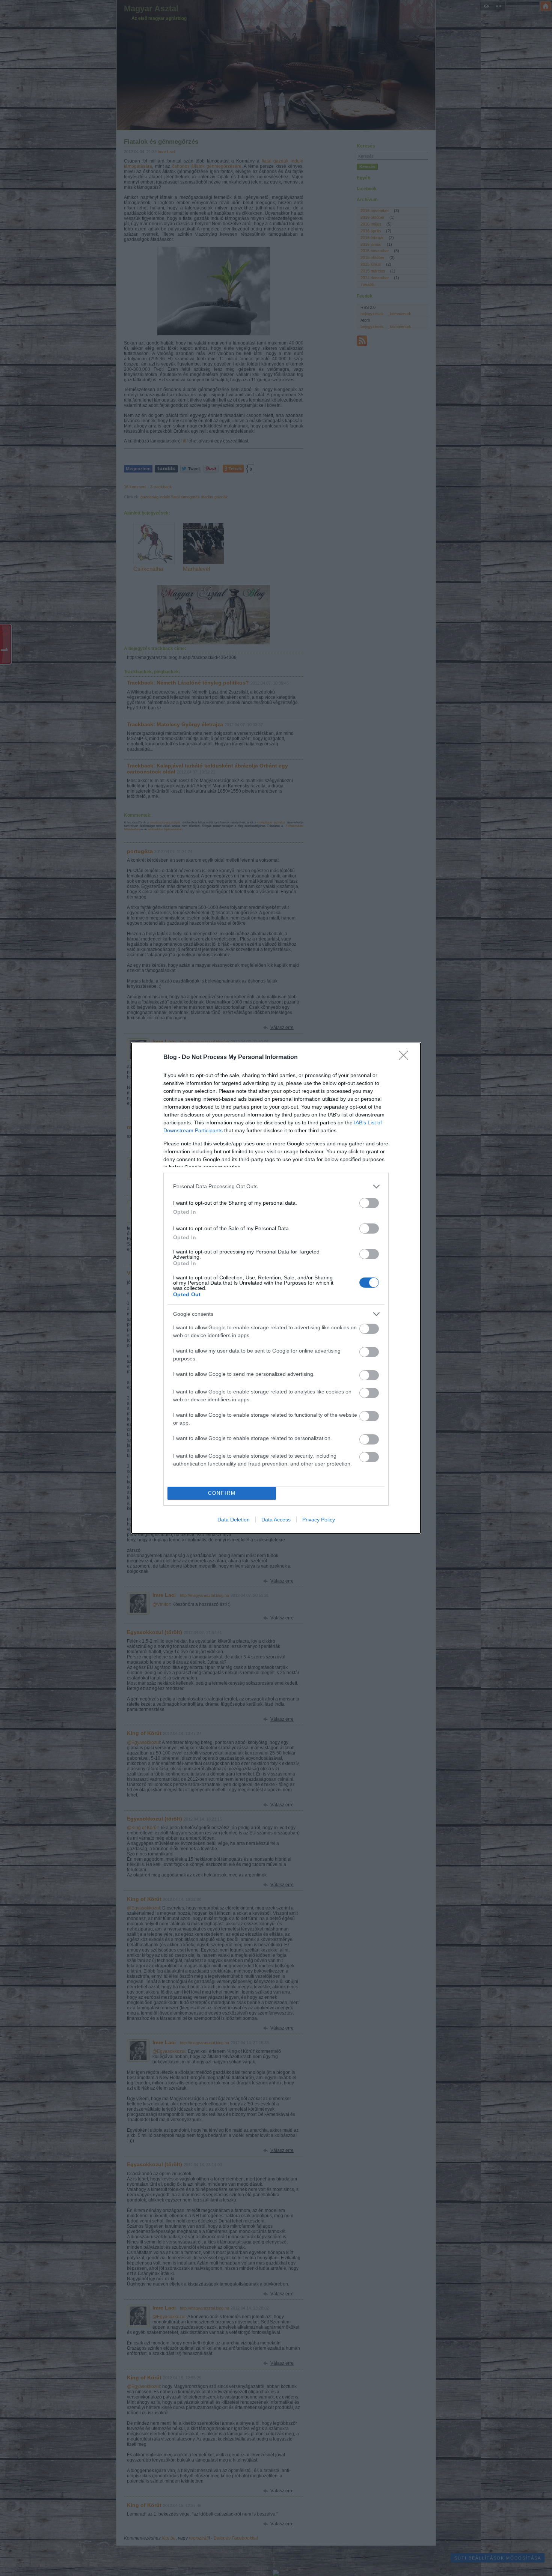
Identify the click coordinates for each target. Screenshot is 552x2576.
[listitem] (276, 1186)
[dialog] (276, 1288)
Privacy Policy (319, 1520)
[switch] (369, 1203)
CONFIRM (222, 1493)
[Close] (406, 1058)
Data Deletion (234, 1520)
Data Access (276, 1520)
